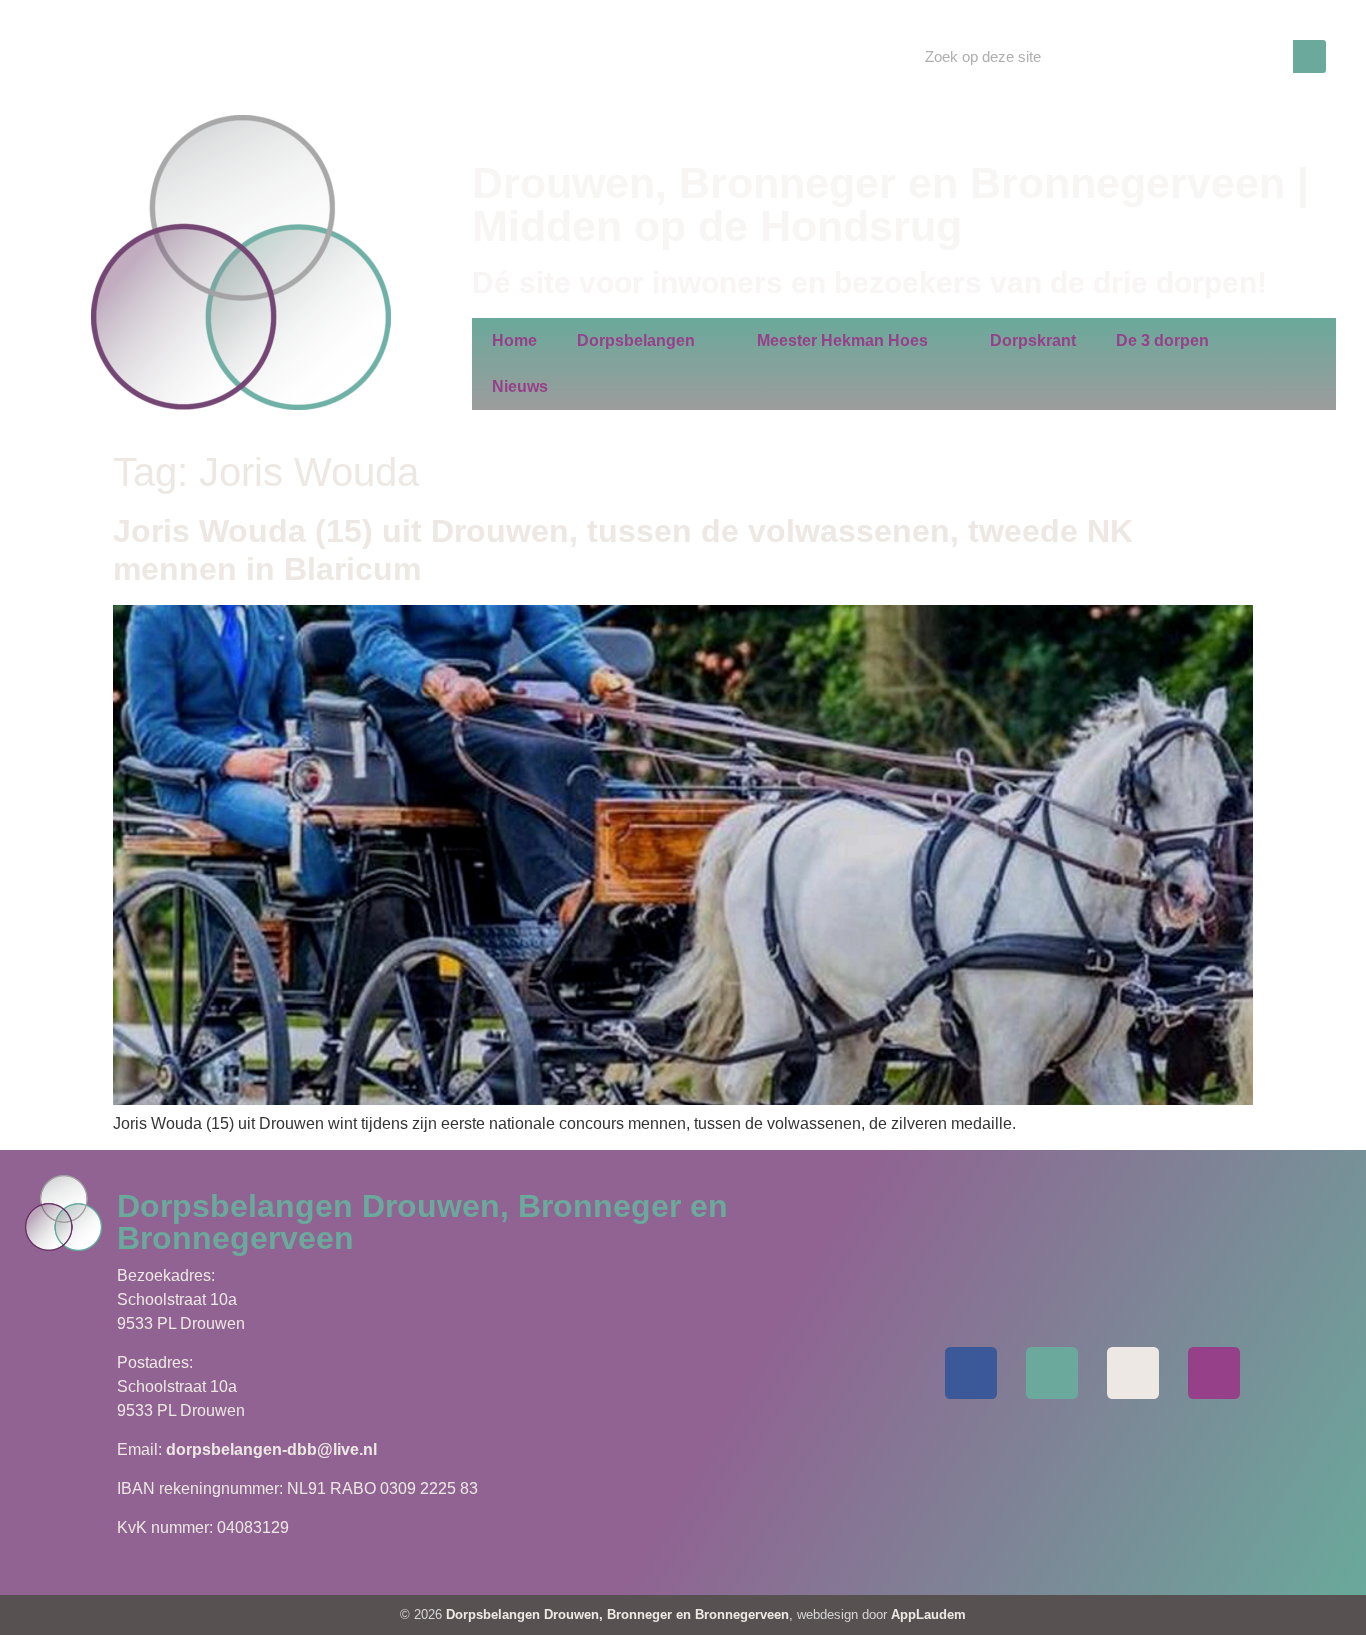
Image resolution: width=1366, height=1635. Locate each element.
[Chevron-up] (1214, 1373)
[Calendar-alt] (1133, 1373)
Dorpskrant (1033, 340)
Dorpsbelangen (636, 340)
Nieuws (520, 386)
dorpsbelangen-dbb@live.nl (271, 1449)
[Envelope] (1052, 1373)
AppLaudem (928, 1614)
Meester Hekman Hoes (842, 340)
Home (514, 340)
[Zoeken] (1309, 56)
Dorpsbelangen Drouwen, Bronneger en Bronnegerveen (617, 1614)
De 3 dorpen (1162, 340)
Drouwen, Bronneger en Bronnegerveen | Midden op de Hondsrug (890, 204)
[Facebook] (971, 1373)
